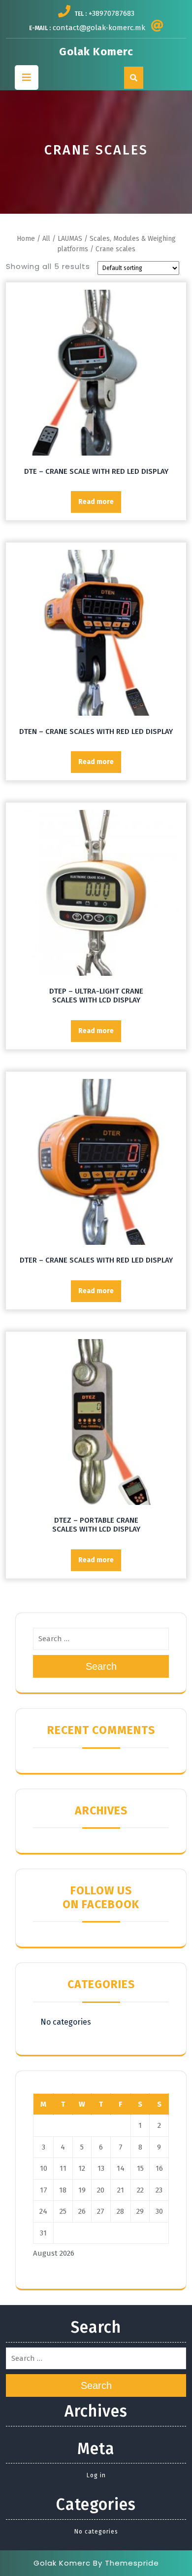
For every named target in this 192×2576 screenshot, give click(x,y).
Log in (96, 2475)
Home (26, 239)
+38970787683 (112, 13)
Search (101, 1666)
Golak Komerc (96, 52)
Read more (96, 502)
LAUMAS (70, 239)
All (46, 239)
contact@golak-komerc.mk (99, 28)
